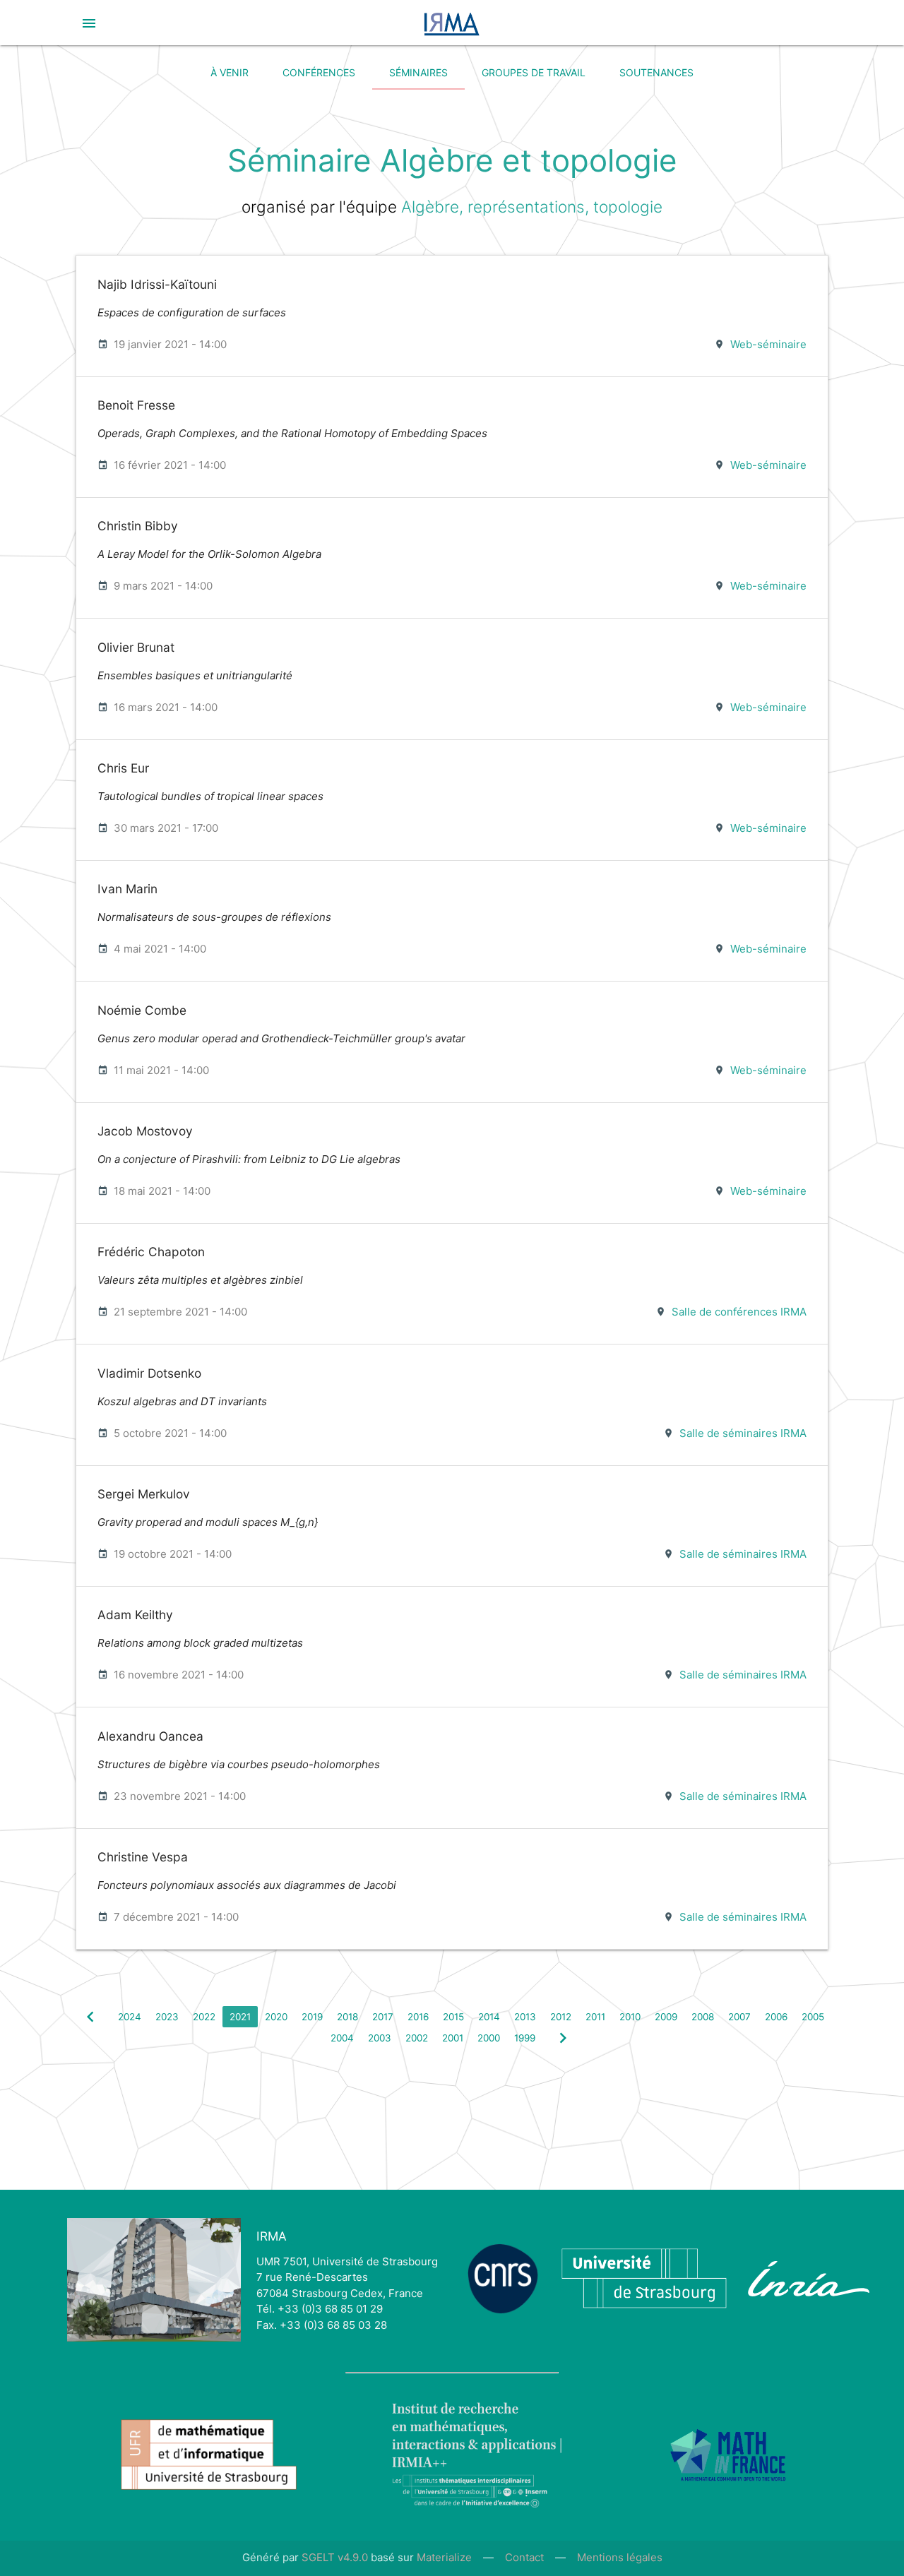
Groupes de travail (534, 72)
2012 (561, 2017)
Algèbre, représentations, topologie (532, 207)
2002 (417, 2038)
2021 (240, 2017)
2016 (418, 2017)
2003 (380, 2038)
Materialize (444, 2557)
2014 (489, 2017)
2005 (813, 2017)
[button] (89, 23)
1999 (525, 2038)
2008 (703, 2017)
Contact (524, 2557)
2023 (167, 2017)
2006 (776, 2017)
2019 (312, 2017)
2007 (739, 2017)
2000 (489, 2038)
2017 (383, 2017)
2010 (630, 2017)
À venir (230, 72)
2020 (276, 2017)
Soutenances (656, 72)
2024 (130, 2017)
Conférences (319, 72)
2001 (453, 2038)
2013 (525, 2017)
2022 (204, 2017)
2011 (595, 2017)
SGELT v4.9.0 (335, 2557)
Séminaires (418, 72)
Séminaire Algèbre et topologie (452, 161)
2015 (453, 2017)
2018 (347, 2017)
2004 (342, 2038)
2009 (666, 2017)
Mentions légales (620, 2557)
